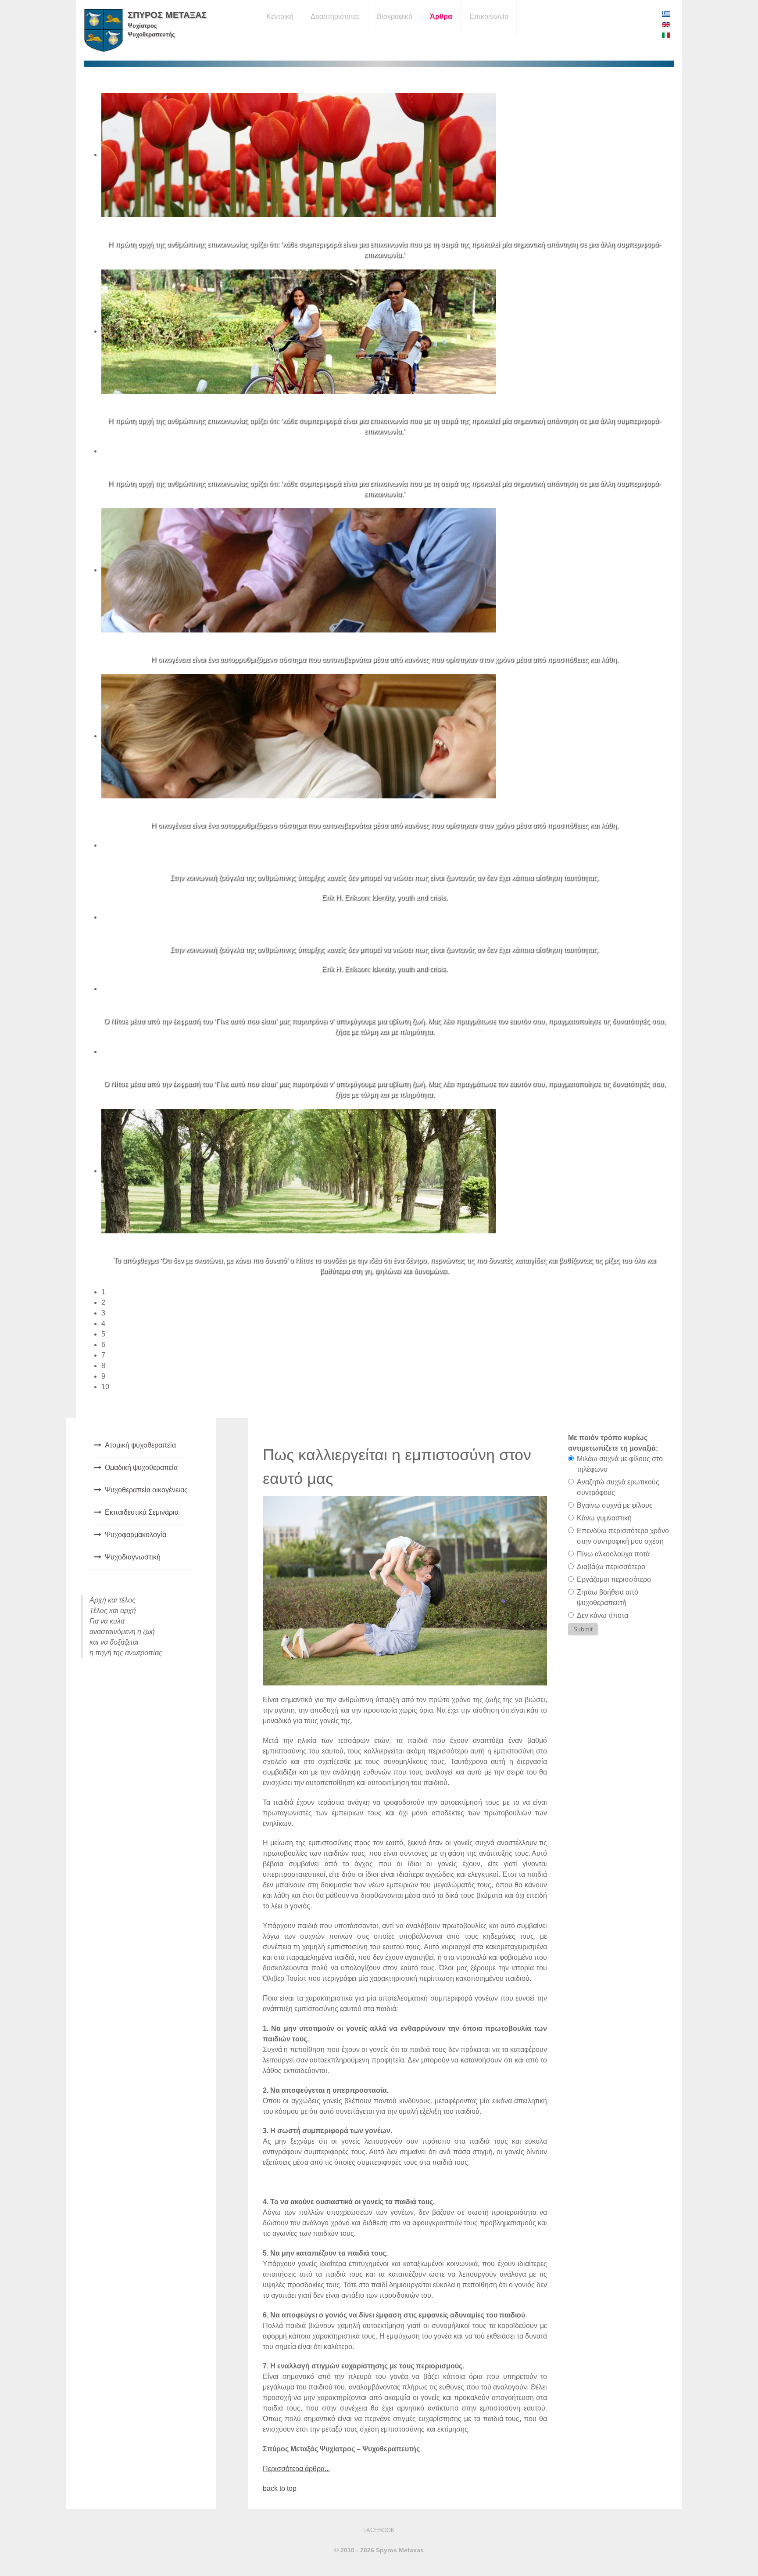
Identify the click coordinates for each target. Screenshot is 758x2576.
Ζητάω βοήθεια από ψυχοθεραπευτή (608, 1597)
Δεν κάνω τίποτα (602, 1615)
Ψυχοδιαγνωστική (133, 1557)
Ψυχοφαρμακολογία (136, 1535)
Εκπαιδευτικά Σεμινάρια (142, 1512)
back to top (280, 2488)
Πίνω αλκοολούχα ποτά (613, 1554)
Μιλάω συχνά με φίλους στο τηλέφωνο (620, 1464)
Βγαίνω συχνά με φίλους (615, 1505)
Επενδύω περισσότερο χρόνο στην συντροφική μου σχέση (623, 1536)
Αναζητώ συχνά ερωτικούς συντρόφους (618, 1487)
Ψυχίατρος (142, 26)
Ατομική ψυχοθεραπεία (140, 1445)
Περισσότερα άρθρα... (296, 2469)
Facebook (379, 2530)
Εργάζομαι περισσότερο (614, 1579)
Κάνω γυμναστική (604, 1518)
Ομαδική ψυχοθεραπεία (141, 1468)
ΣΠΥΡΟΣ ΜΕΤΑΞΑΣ (167, 15)
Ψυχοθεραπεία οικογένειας (146, 1490)
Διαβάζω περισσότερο (611, 1567)
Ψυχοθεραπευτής (151, 34)
